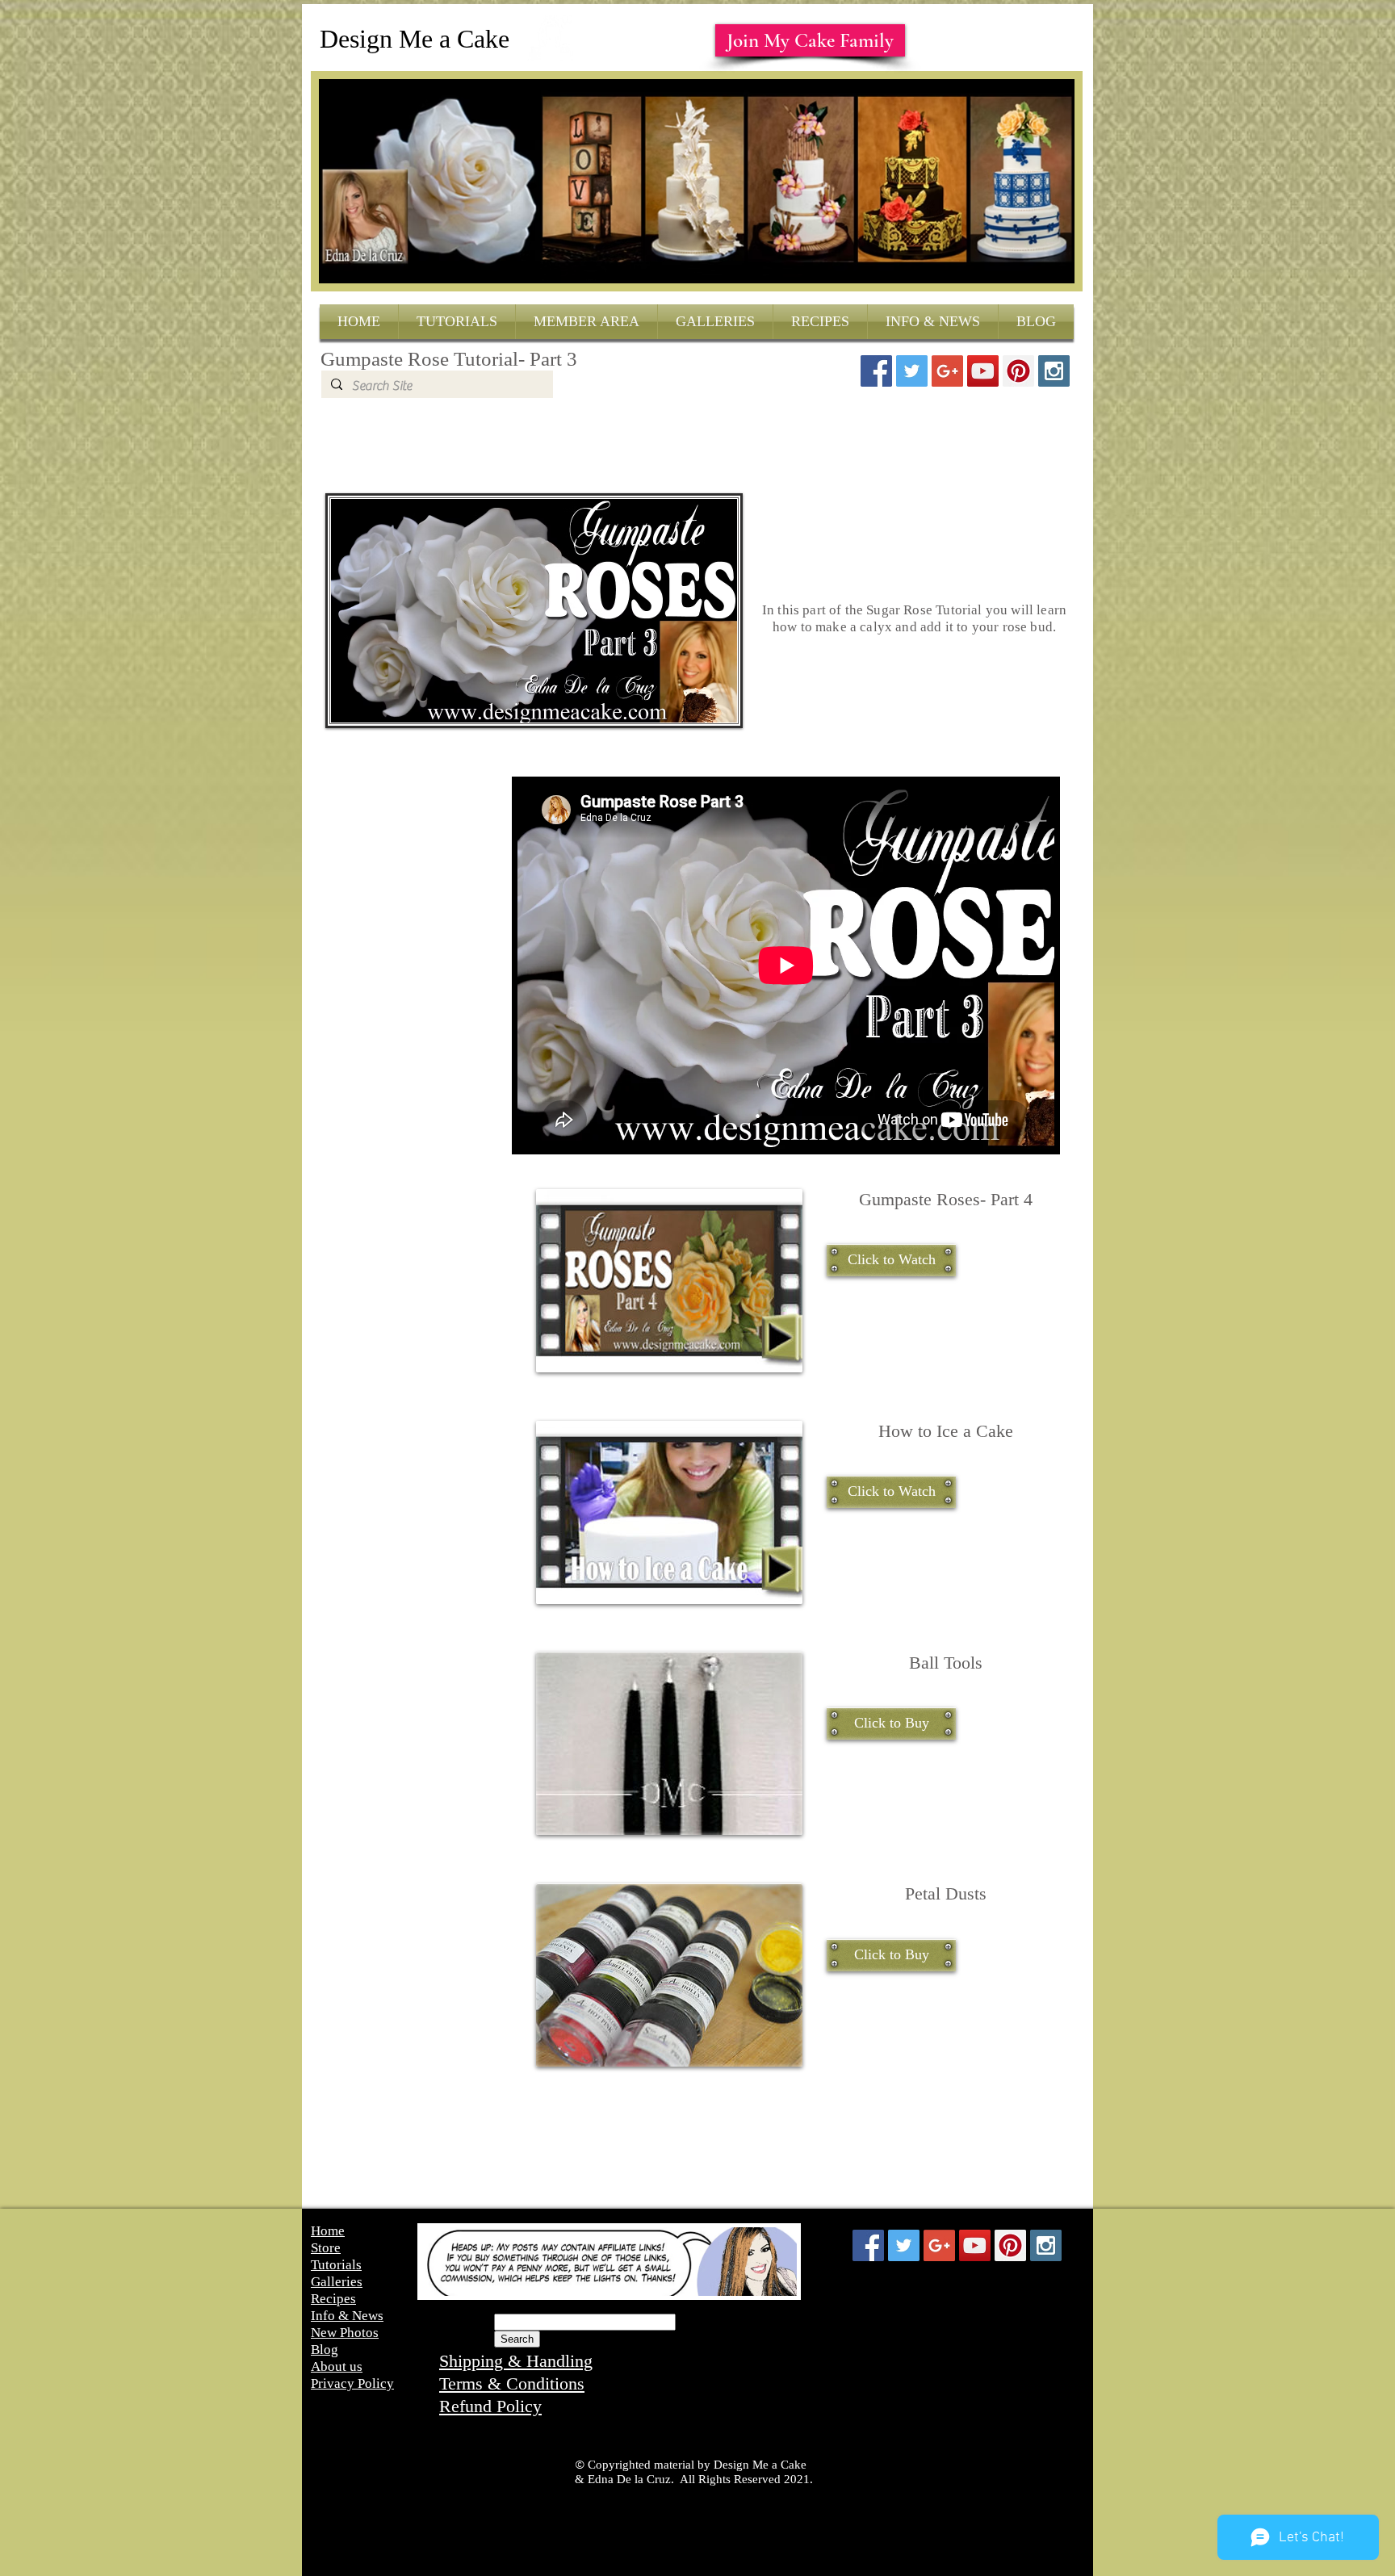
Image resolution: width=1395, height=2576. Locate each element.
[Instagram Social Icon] (1054, 371)
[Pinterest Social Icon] (1018, 371)
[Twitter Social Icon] (912, 371)
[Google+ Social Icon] (947, 371)
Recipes (333, 2299)
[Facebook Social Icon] (876, 371)
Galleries (337, 2282)
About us (337, 2367)
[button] (891, 1260)
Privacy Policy (352, 2383)
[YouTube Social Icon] (983, 371)
